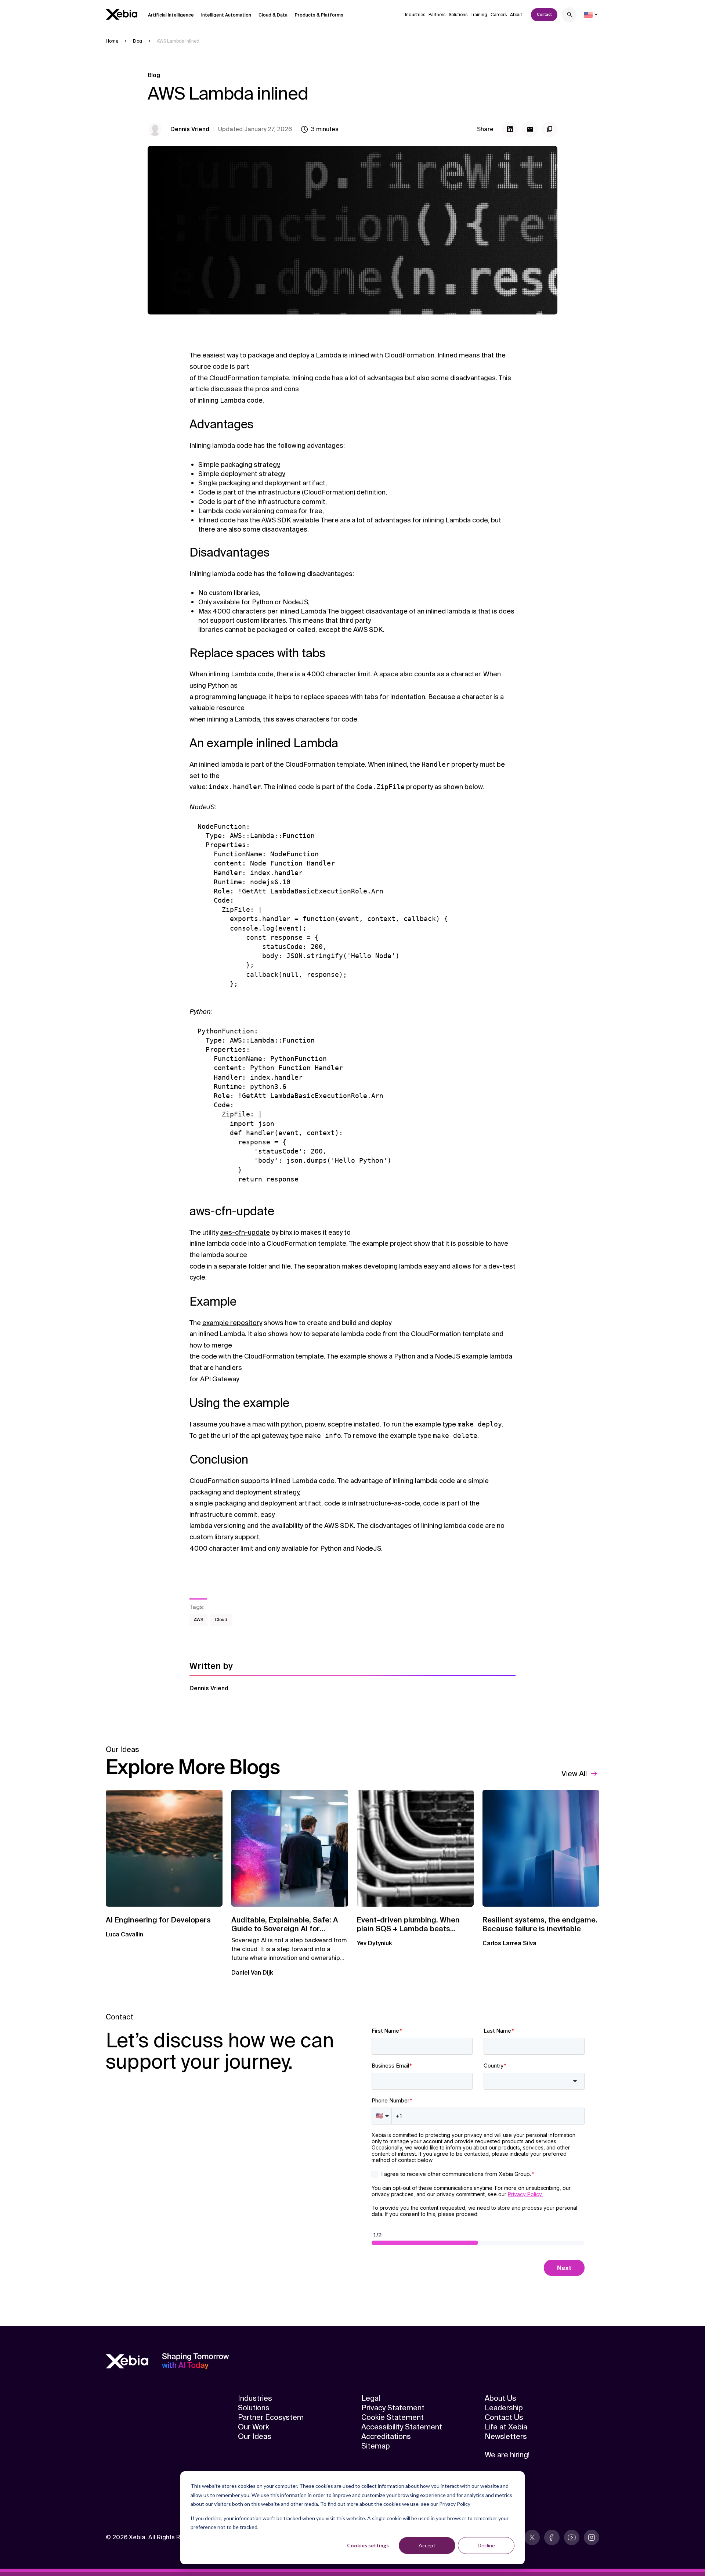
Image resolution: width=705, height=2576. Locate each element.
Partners (437, 15)
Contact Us (504, 2417)
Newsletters (506, 2436)
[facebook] (552, 2537)
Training (479, 15)
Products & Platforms (319, 15)
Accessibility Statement (402, 2427)
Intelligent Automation (226, 15)
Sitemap (376, 2446)
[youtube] (572, 2537)
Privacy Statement (393, 2408)
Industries (415, 15)
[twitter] (532, 2537)
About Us (500, 2398)
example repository (232, 1323)
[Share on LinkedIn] (510, 129)
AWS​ (198, 1620)
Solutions (458, 15)
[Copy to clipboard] (550, 129)
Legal (371, 2398)
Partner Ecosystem (271, 2417)
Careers (499, 15)
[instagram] (592, 2537)
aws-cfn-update (245, 1233)
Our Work (254, 2427)
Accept (427, 2545)
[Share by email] (530, 129)
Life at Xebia (506, 2427)
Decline (486, 2545)
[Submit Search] (570, 16)
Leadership (504, 2408)
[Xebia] (122, 15)
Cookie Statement (393, 2417)
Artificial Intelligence (171, 15)
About (516, 15)
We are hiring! (507, 2455)
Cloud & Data (273, 15)
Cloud (221, 1620)
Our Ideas (255, 2436)
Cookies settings (368, 2545)
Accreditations (386, 2436)
